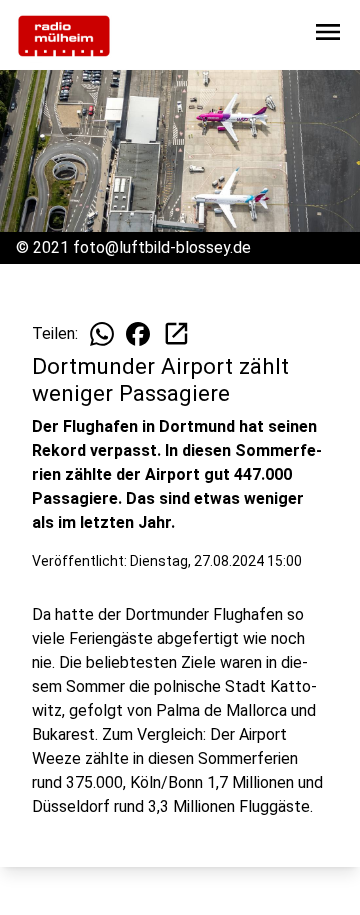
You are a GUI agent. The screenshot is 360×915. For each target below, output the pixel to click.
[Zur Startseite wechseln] (64, 36)
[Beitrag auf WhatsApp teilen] (102, 334)
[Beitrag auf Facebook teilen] (138, 334)
